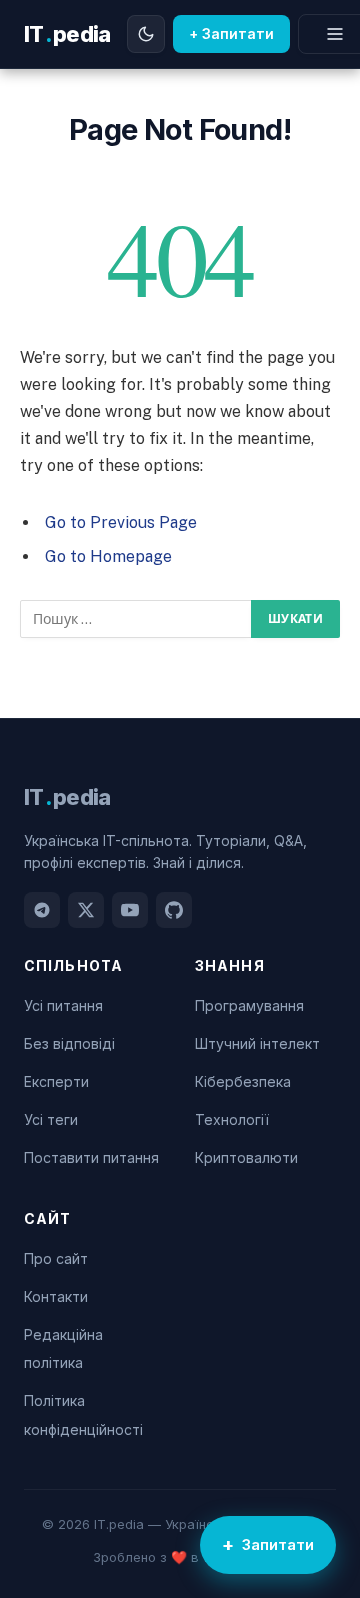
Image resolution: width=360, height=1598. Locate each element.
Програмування (249, 1005)
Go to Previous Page (121, 522)
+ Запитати (231, 33)
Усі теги (51, 1119)
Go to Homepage (108, 556)
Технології (232, 1119)
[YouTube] (130, 910)
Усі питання (63, 1005)
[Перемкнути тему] (146, 34)
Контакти (56, 1296)
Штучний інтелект (257, 1043)
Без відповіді (69, 1043)
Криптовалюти (246, 1157)
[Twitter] (86, 910)
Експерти (56, 1081)
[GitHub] (174, 910)
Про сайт (56, 1258)
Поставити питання (91, 1157)
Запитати (278, 1544)
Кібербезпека (243, 1081)
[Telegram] (42, 910)
